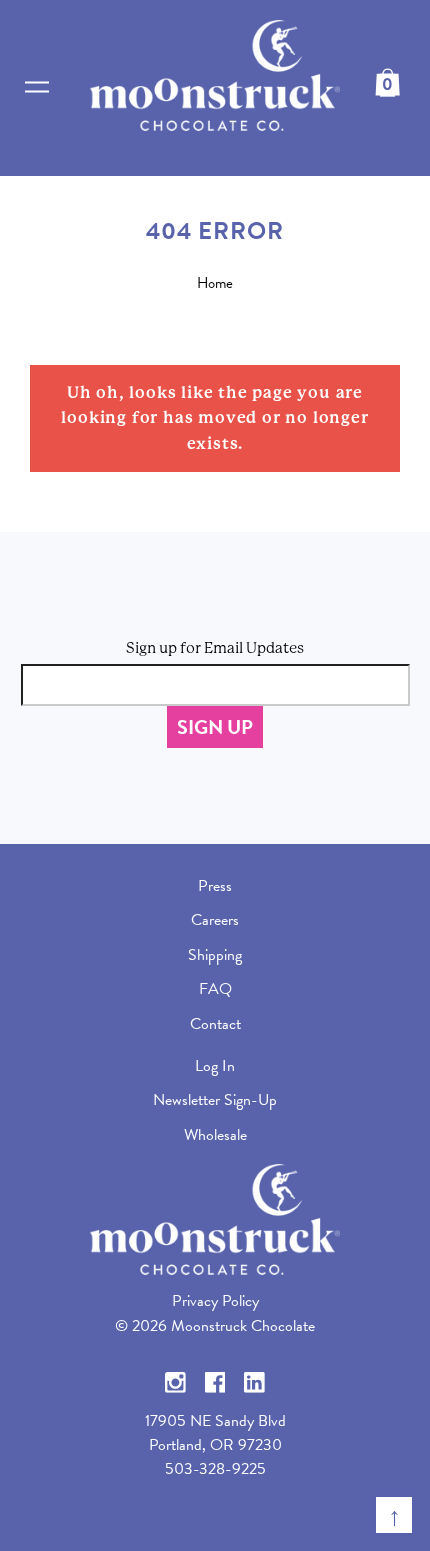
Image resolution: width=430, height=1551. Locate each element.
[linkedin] (254, 1381)
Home (215, 283)
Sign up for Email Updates (215, 648)
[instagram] (175, 1381)
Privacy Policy (215, 1301)
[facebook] (215, 1381)
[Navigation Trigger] (37, 87)
